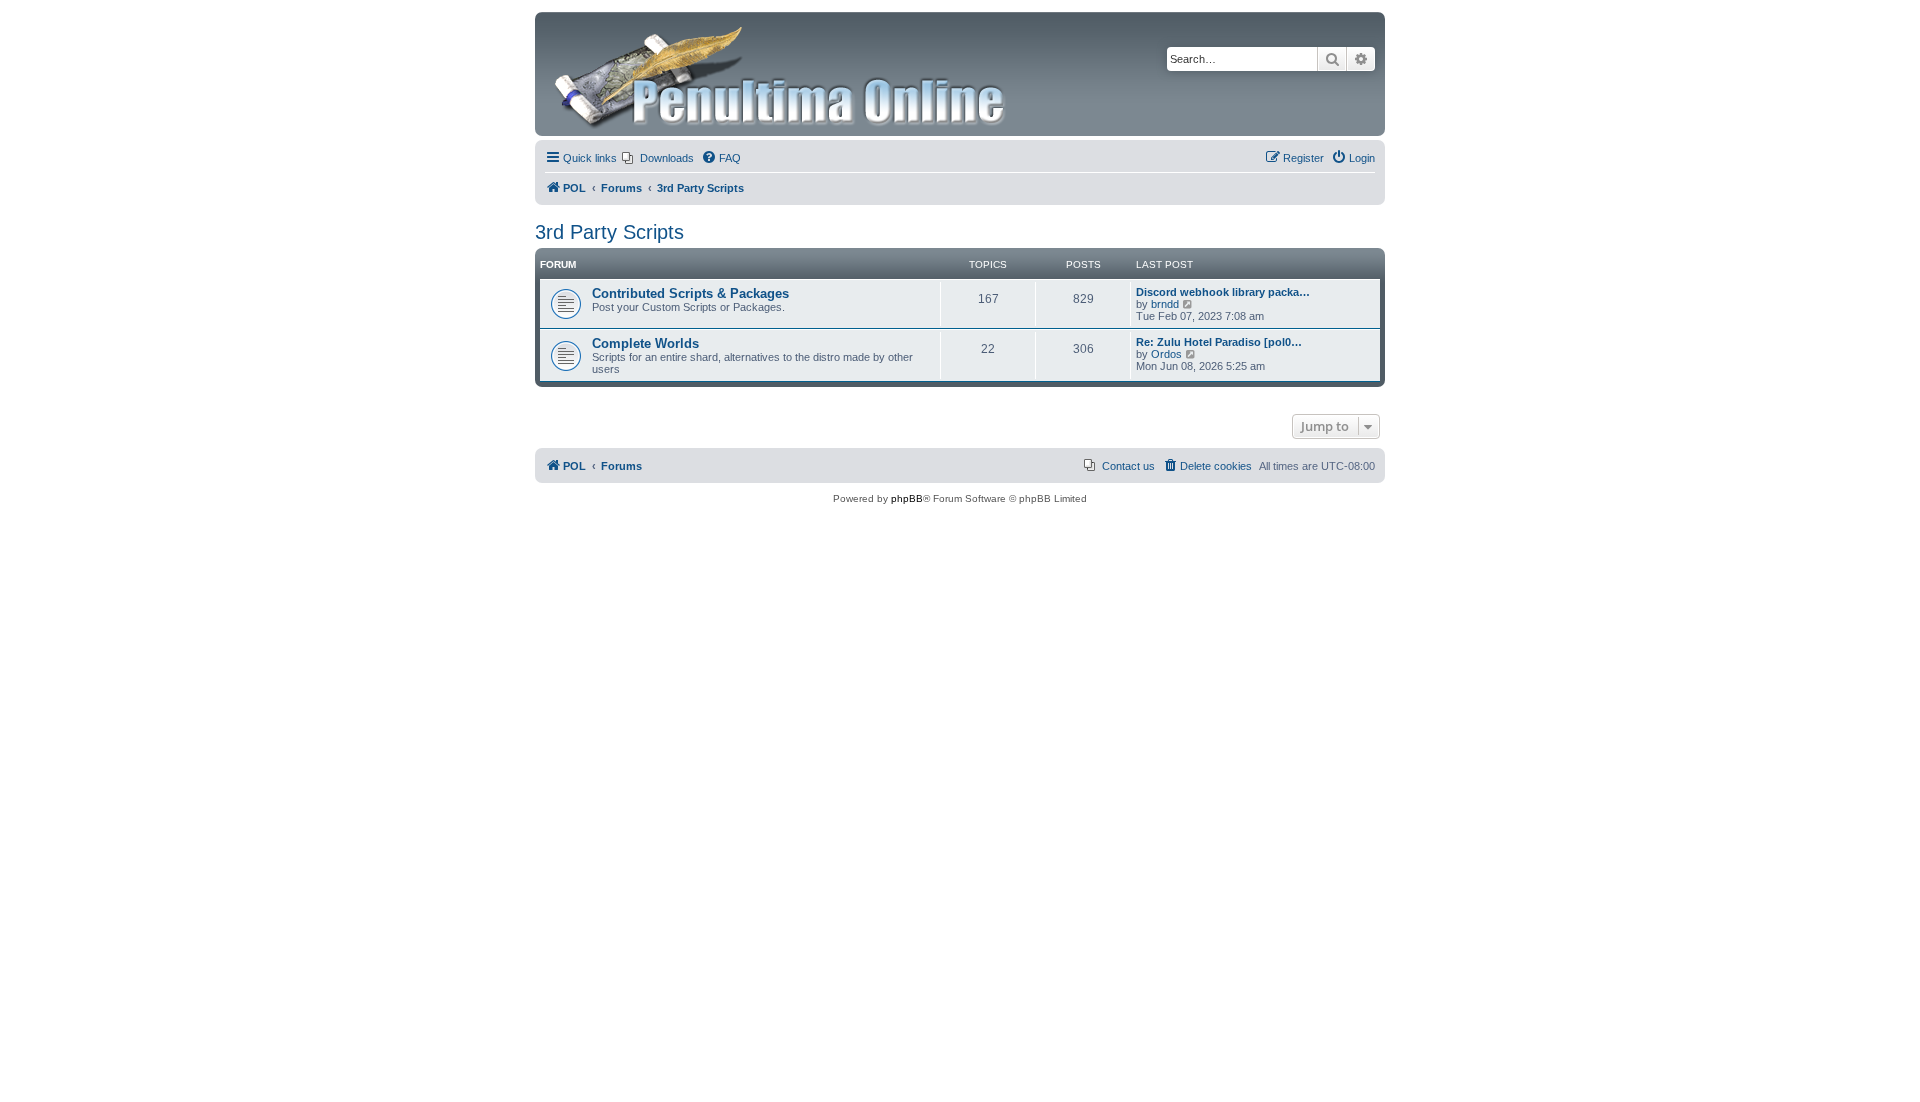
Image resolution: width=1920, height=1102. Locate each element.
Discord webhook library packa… (1223, 292)
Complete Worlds (645, 343)
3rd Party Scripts (609, 232)
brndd (1165, 304)
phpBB (907, 498)
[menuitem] (658, 158)
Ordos (1166, 354)
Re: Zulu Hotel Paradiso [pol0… (1219, 342)
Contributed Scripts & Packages (690, 293)
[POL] (781, 74)
